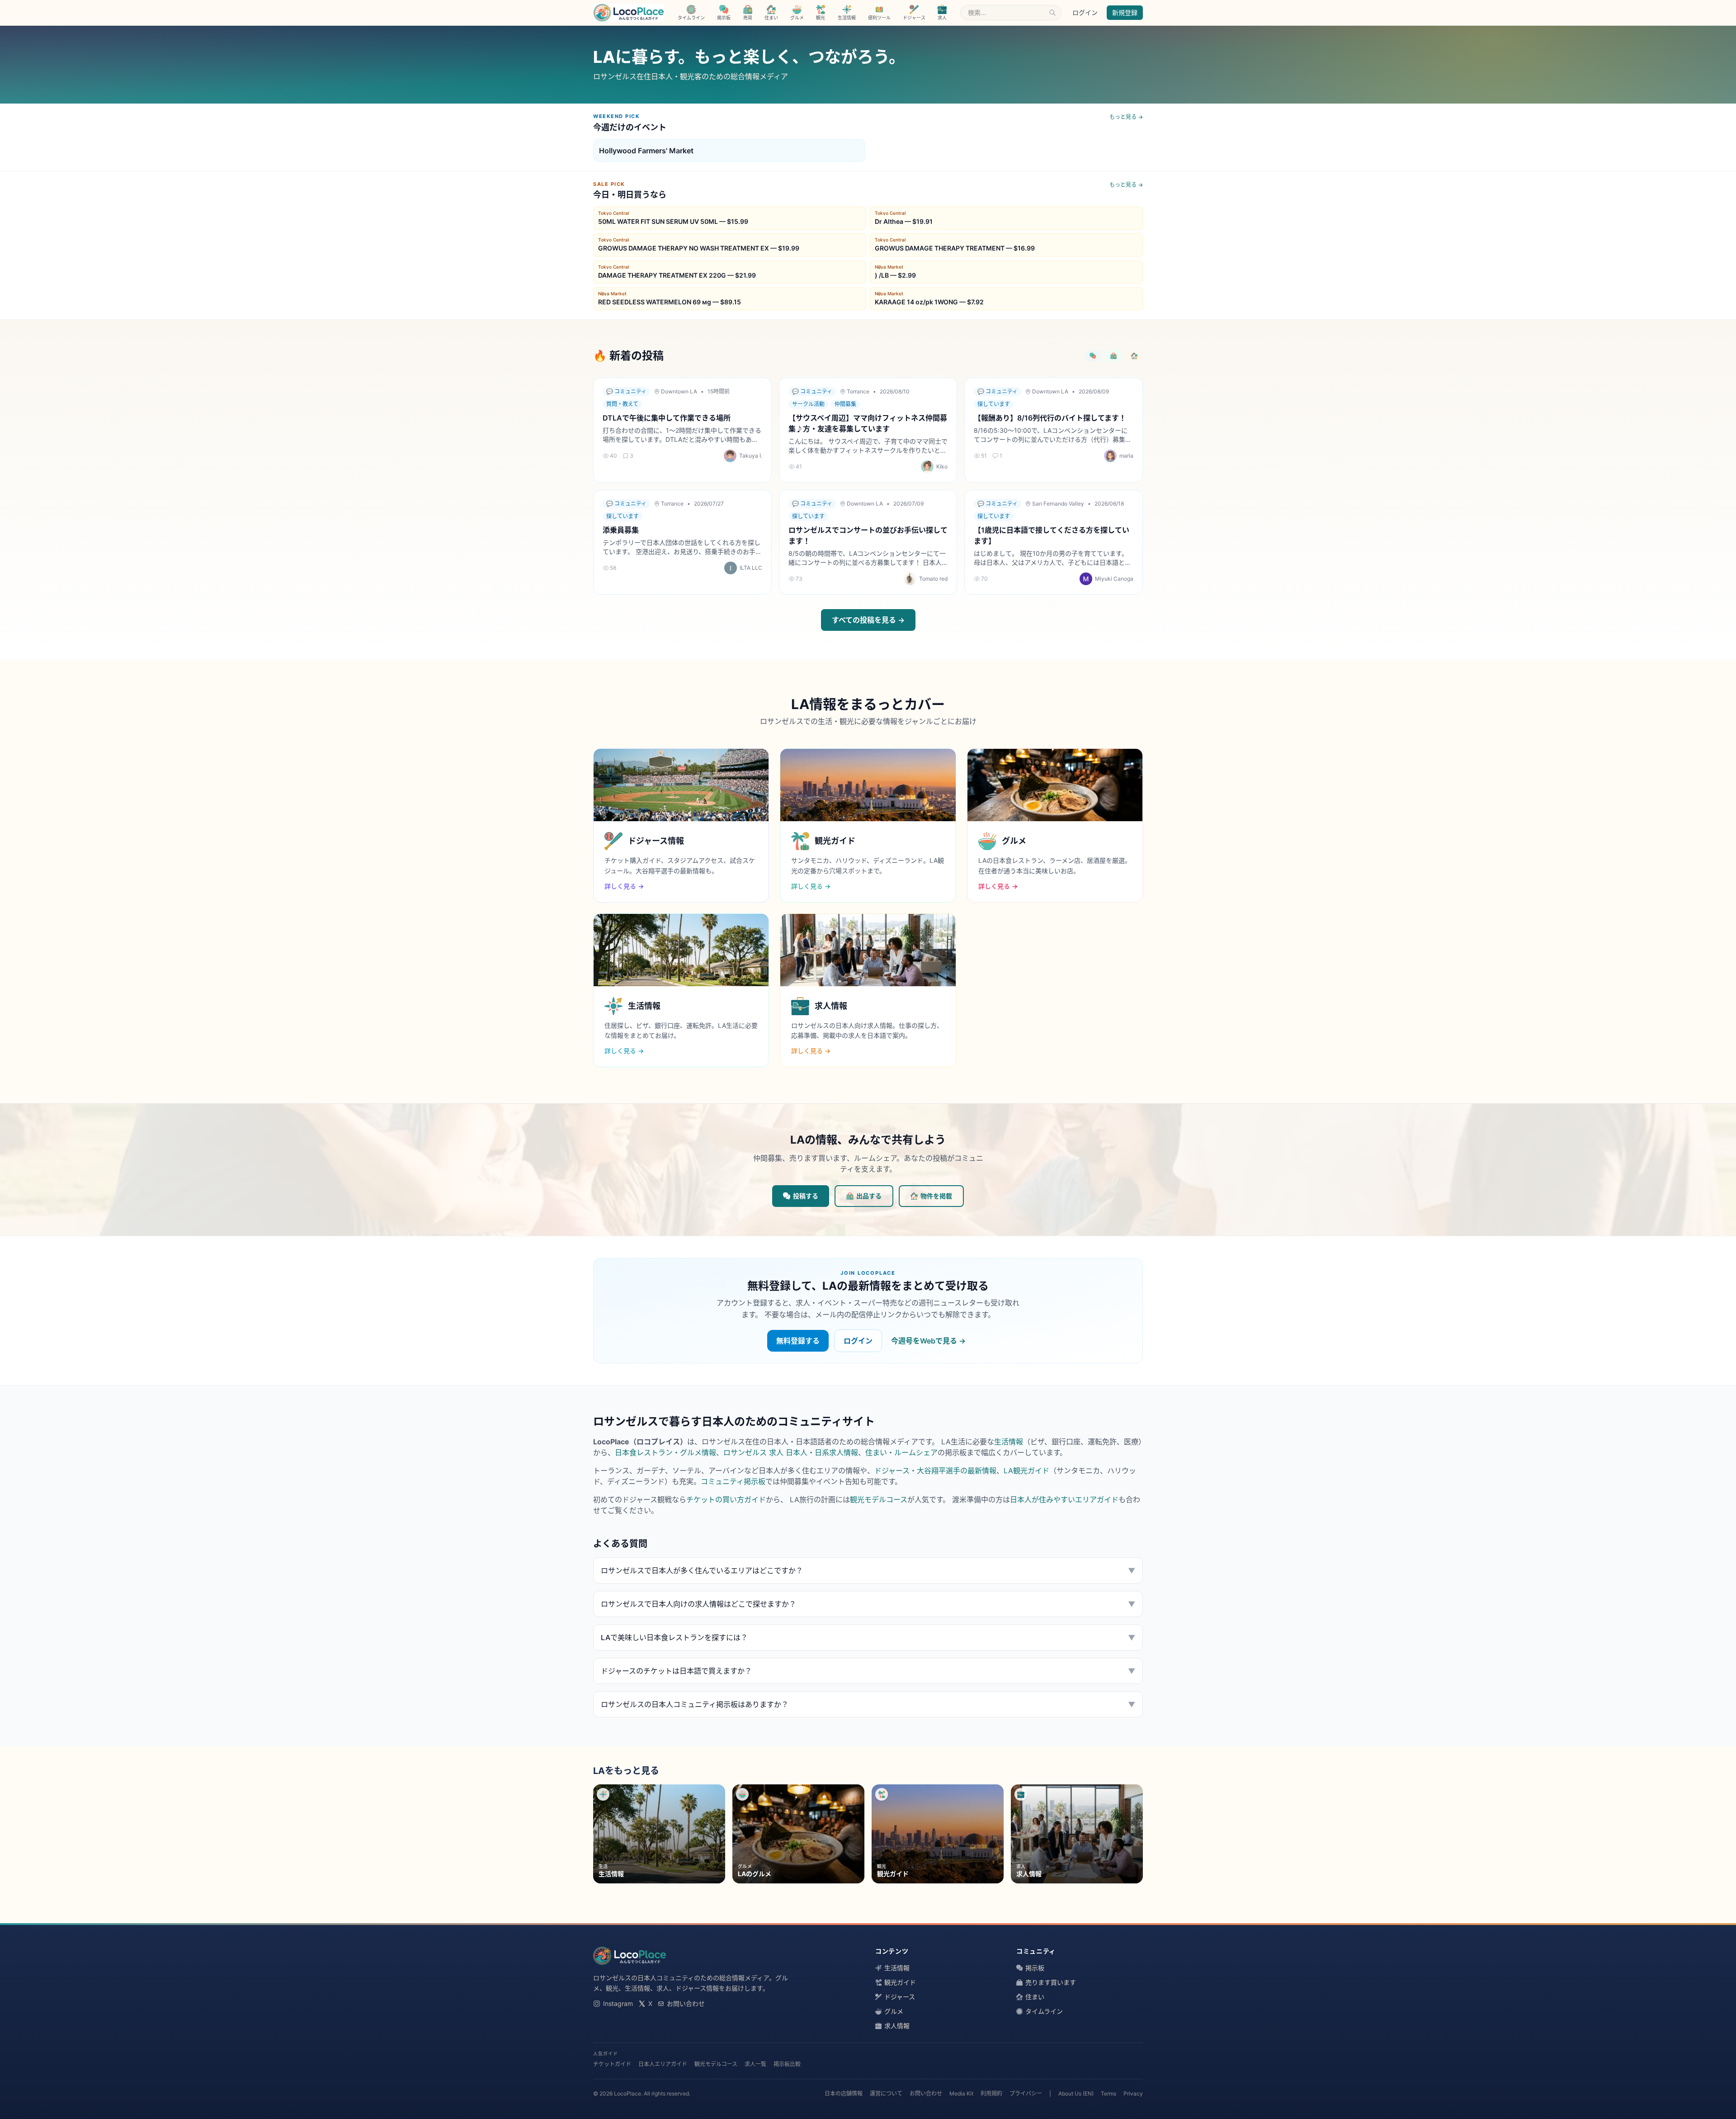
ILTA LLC (751, 568)
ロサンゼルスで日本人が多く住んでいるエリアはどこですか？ (868, 1570)
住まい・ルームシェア (901, 1452)
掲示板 (1035, 1968)
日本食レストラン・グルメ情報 (665, 1452)
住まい (1035, 1997)
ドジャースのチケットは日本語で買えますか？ (868, 1671)
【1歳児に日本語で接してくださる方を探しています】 (1052, 535)
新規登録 (1125, 12)
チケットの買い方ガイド (726, 1499)
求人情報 (897, 2026)
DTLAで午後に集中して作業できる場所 (667, 418)
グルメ (894, 2011)
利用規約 (991, 2093)
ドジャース (900, 1997)
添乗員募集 (621, 530)
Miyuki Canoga (1114, 579)
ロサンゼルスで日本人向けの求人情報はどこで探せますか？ (868, 1604)
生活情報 (1009, 1442)
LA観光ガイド (1026, 1471)
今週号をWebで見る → (928, 1341)
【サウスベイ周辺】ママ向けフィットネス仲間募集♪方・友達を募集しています (868, 423)
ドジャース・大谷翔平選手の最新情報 (935, 1471)
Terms (1109, 2093)
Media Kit (961, 2093)
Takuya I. (751, 456)
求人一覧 (755, 2064)
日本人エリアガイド (663, 2064)
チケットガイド (612, 2064)
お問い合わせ (686, 2003)
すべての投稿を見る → (868, 620)
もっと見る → (1126, 117)
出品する (869, 1196)
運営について (886, 2093)
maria (1126, 456)
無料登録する (798, 1341)
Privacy (1133, 2093)
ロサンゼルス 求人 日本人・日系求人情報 (791, 1452)
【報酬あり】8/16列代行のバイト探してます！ (1050, 418)
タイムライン (1044, 2011)
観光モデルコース (879, 1499)
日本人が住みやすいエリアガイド (1064, 1499)
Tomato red (933, 579)
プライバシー (1026, 2093)
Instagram (618, 2003)
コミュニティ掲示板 (733, 1481)
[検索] (1052, 13)
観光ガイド (900, 1982)
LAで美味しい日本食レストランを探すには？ (868, 1637)
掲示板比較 (787, 2064)
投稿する (806, 1196)
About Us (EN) (1076, 2093)
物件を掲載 (936, 1196)
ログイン (1085, 12)
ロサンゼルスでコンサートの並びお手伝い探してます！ (868, 535)
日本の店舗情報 (844, 2093)
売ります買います (1051, 1982)
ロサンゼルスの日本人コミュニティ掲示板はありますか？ (868, 1704)
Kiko (942, 466)
